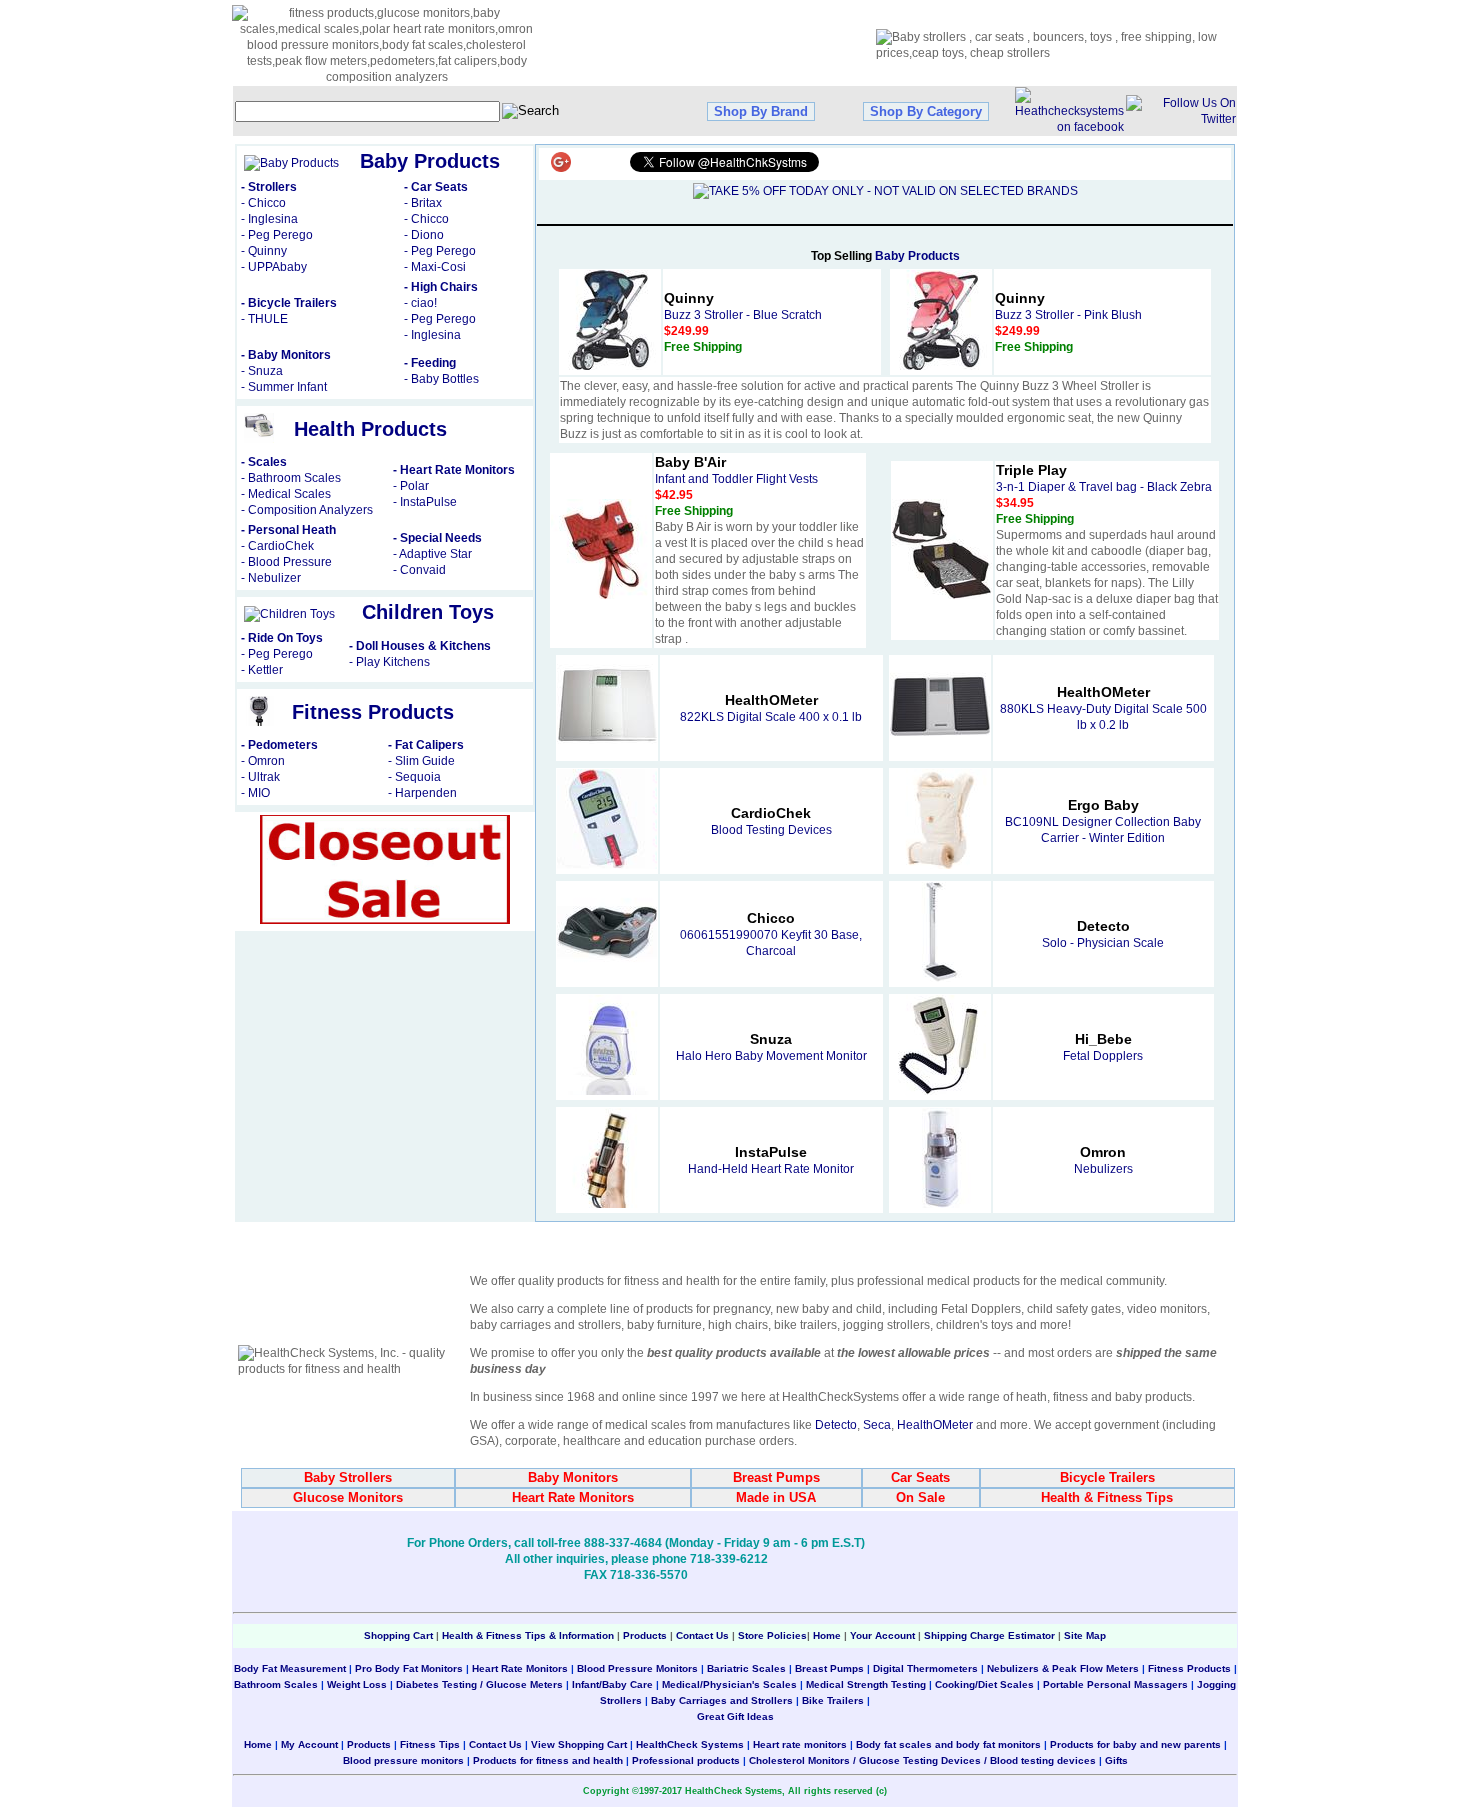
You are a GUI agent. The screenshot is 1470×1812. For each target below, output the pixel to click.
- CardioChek (277, 546)
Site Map (1085, 1635)
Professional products (686, 1760)
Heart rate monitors (800, 1744)
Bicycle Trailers (1107, 1477)
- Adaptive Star (432, 554)
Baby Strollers (348, 1477)
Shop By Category (926, 111)
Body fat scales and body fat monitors (948, 1744)
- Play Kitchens (389, 662)
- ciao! (420, 303)
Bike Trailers (834, 1700)
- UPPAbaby (274, 267)
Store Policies (772, 1635)
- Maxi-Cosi (435, 267)
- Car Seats (436, 187)
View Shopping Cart (579, 1744)
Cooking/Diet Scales (984, 1684)
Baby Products (917, 256)
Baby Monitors (573, 1477)
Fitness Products (1189, 1668)
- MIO (255, 793)
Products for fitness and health (548, 1760)
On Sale (920, 1497)
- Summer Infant (284, 387)
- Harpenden (422, 793)
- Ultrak (260, 777)
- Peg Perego (277, 235)
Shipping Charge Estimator (989, 1635)
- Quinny (264, 251)
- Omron (263, 761)
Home (828, 1635)
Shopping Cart (398, 1635)
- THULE (264, 319)
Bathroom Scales (276, 1684)
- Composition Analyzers (307, 510)
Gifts (1116, 1760)
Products (645, 1635)
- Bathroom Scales (291, 478)
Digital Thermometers (925, 1668)
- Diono (424, 235)
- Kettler (262, 670)
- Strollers (269, 187)
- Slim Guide (421, 761)
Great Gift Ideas (735, 1716)
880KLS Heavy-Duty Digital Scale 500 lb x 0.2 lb (1103, 709)
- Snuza (262, 371)
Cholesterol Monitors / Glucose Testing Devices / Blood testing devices (922, 1760)
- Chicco (263, 203)
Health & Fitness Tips (1107, 1497)
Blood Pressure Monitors (637, 1668)
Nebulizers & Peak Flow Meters (1063, 1668)
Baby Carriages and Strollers (722, 1700)
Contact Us (702, 1635)
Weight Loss (357, 1684)
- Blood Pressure (286, 562)
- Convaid (419, 570)
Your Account (882, 1635)
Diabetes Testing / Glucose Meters (479, 1684)
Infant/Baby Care (612, 1684)
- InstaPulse (425, 502)
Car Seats (920, 1477)
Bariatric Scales (745, 1668)
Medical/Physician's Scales (729, 1684)
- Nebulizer (271, 578)
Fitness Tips (430, 1744)
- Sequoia (414, 777)
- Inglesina (269, 219)
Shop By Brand (761, 111)
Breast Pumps (776, 1477)
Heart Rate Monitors (573, 1497)
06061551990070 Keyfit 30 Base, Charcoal (771, 935)
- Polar (411, 486)
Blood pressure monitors (403, 1760)
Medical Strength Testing (866, 1684)
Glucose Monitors (348, 1497)
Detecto (836, 1425)
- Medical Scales (286, 494)
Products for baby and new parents (1135, 1744)
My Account (309, 1744)
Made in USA (776, 1497)
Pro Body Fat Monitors (409, 1668)
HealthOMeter (935, 1425)
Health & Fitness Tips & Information (528, 1635)
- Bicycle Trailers (289, 303)
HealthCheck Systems (690, 1744)
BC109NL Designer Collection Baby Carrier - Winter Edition (1103, 822)
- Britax (423, 203)
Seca (877, 1425)
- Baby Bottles (441, 379)
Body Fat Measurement (290, 1668)
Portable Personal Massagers (1115, 1684)
